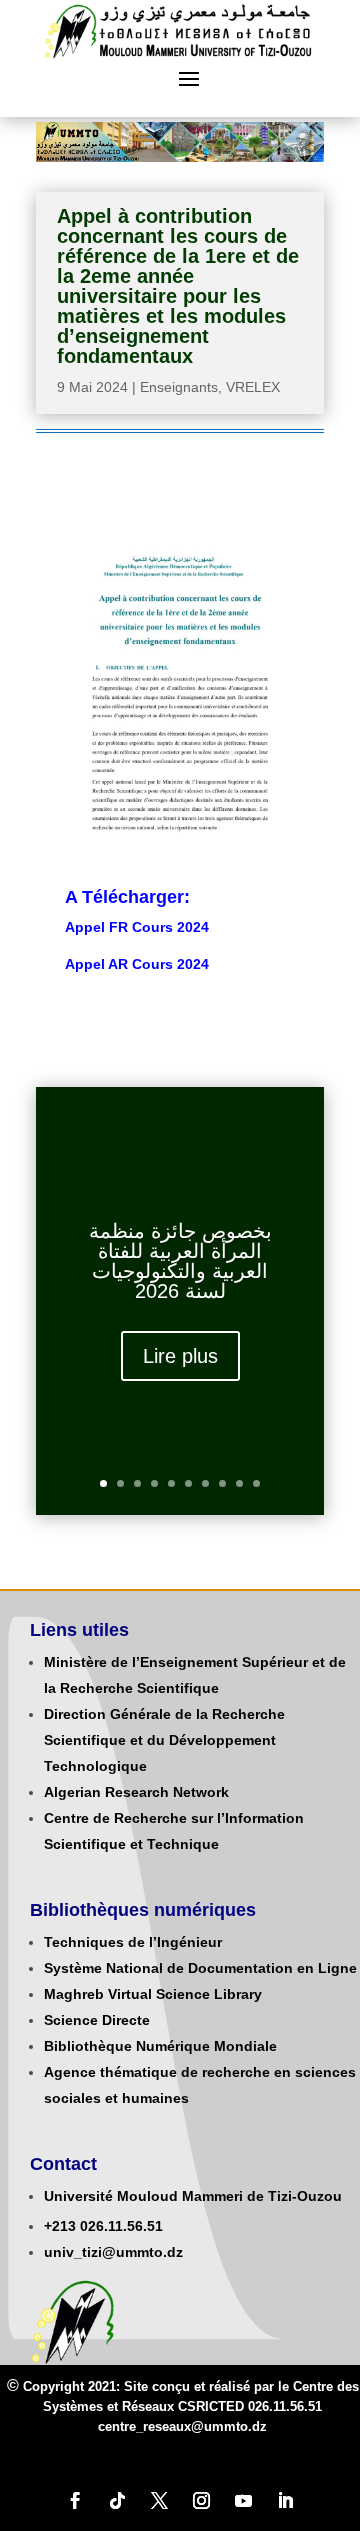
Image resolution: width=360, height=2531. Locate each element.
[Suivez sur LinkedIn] (285, 2501)
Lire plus (180, 1356)
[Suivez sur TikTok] (117, 2501)
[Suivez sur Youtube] (243, 2501)
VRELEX (253, 387)
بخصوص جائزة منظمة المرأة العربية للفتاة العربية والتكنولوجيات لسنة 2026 (180, 1261)
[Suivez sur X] (159, 2501)
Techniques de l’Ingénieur (133, 1942)
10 (256, 1483)
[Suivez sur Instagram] (201, 2501)
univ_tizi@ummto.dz (113, 2252)
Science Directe (97, 2020)
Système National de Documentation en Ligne (200, 1968)
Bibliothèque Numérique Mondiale (160, 2046)
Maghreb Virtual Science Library (153, 1994)
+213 (60, 2226)
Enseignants (179, 387)
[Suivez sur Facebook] (75, 2501)
